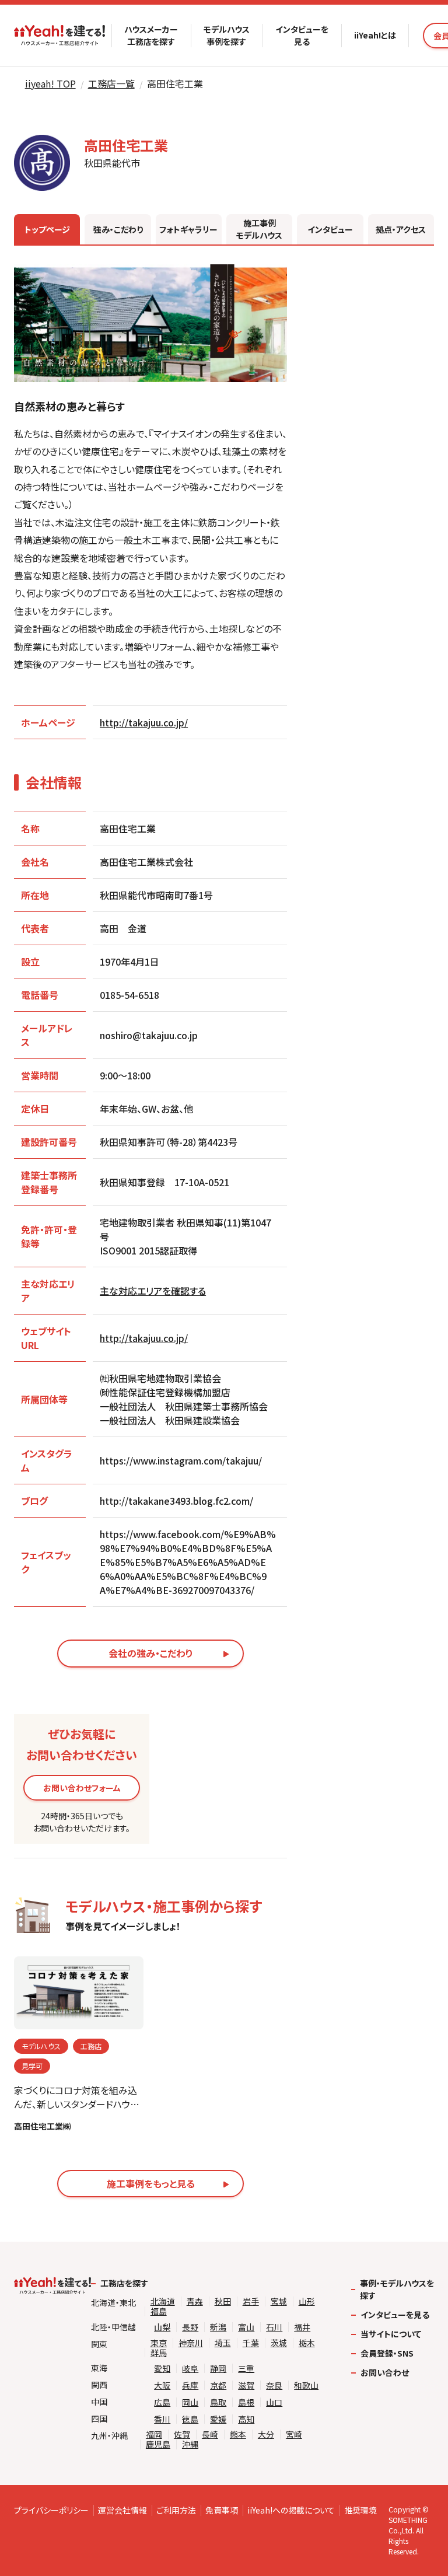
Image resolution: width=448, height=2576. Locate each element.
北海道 (163, 2301)
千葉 (251, 2343)
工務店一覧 (111, 83)
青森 (195, 2301)
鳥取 (218, 2402)
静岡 (218, 2369)
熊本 (238, 2435)
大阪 (162, 2385)
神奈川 (191, 2343)
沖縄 (190, 2444)
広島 (162, 2402)
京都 (218, 2385)
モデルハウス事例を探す (227, 35)
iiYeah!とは (375, 35)
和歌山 (306, 2385)
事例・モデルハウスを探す (397, 2289)
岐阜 (190, 2369)
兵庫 (190, 2385)
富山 (246, 2327)
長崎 (210, 2435)
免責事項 (222, 2510)
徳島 (190, 2419)
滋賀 (246, 2385)
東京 (159, 2343)
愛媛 (218, 2419)
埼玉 (223, 2343)
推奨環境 (360, 2510)
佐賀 (182, 2435)
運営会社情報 (123, 2510)
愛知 (162, 2369)
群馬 (159, 2353)
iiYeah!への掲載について (291, 2510)
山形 (307, 2301)
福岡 (154, 2435)
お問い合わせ (385, 2372)
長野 (190, 2327)
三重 (246, 2369)
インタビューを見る (302, 35)
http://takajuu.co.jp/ (144, 722)
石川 (274, 2327)
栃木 (307, 2343)
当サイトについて (391, 2334)
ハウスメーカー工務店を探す (151, 35)
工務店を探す (124, 2283)
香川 (162, 2419)
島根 (246, 2402)
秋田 (223, 2301)
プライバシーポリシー (51, 2510)
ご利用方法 (176, 2510)
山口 (274, 2402)
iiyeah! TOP (50, 83)
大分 (266, 2435)
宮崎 (294, 2435)
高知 (246, 2419)
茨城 (279, 2343)
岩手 (251, 2301)
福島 (159, 2311)
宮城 (279, 2301)
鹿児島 (158, 2444)
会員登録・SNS (387, 2353)
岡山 (190, 2402)
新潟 (218, 2327)
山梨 (162, 2327)
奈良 (274, 2385)
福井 (302, 2327)
